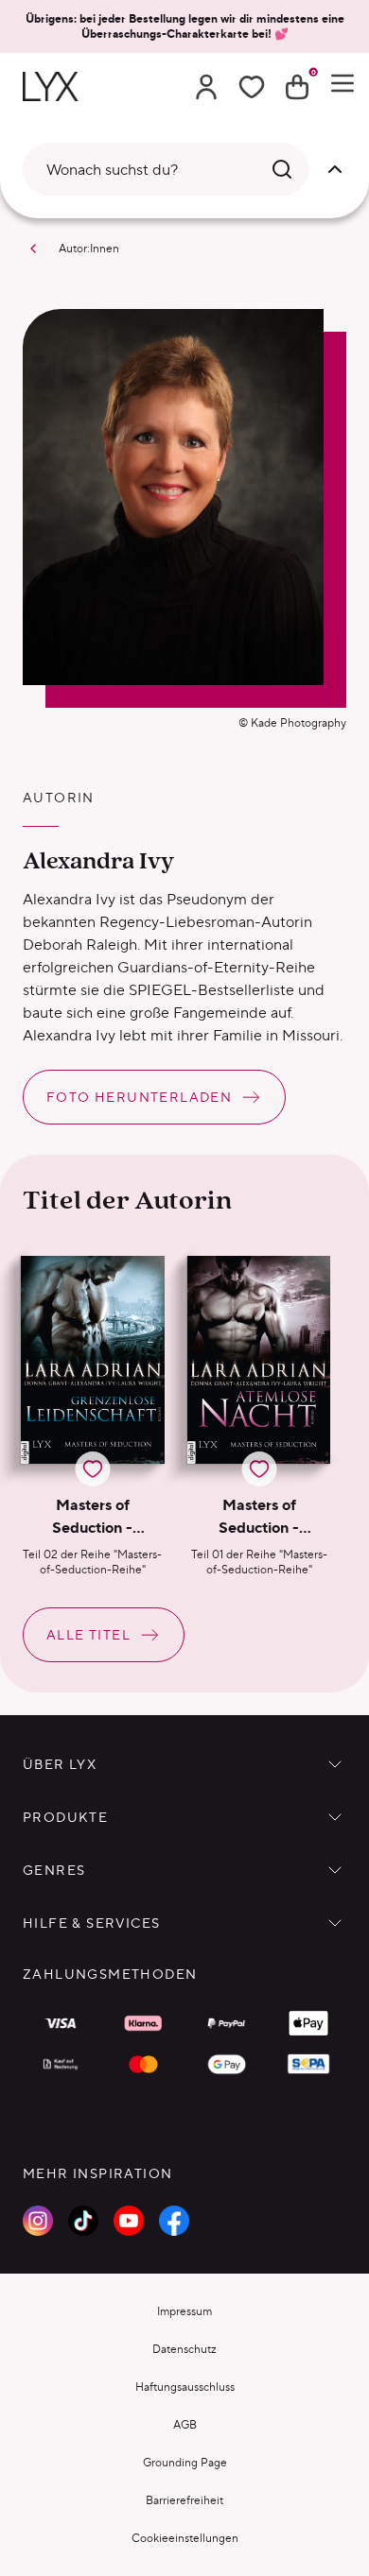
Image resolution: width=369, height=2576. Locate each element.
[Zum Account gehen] (206, 87)
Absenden (198, 2516)
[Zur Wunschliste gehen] (252, 87)
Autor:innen (89, 248)
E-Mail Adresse (180, 2295)
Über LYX (60, 1764)
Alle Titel (88, 1635)
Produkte (65, 1817)
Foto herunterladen (139, 1097)
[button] (93, 1417)
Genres (54, 1870)
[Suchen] (282, 169)
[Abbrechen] (335, 169)
